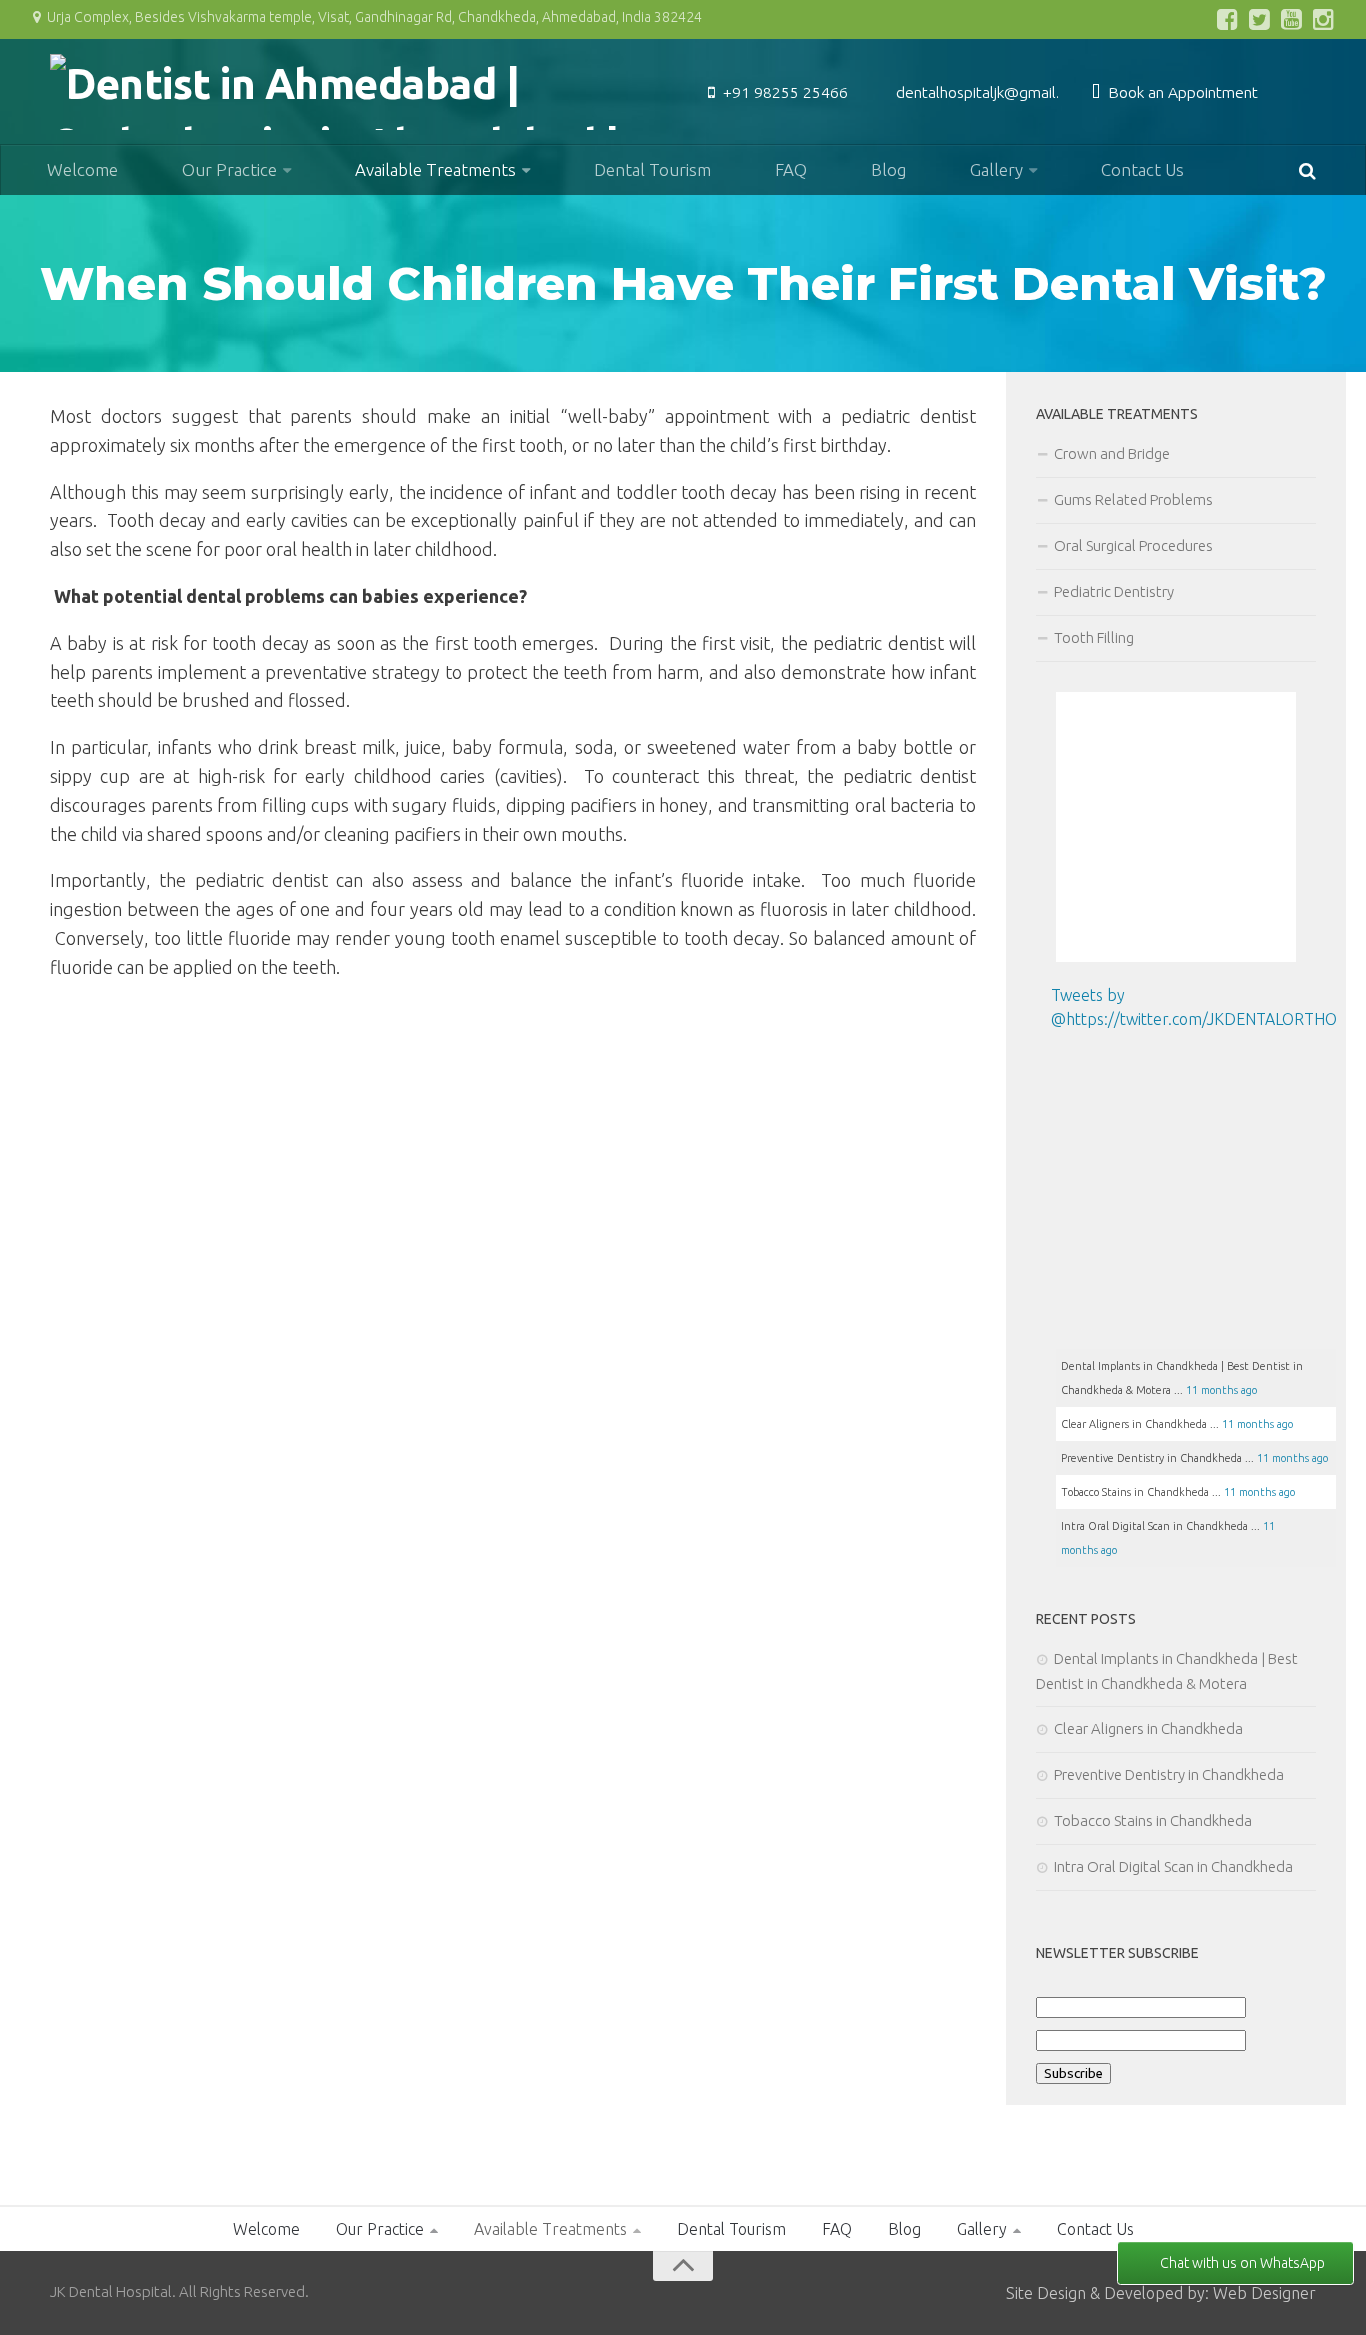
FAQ (791, 169)
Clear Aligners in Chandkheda (1150, 1728)
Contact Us (1142, 169)
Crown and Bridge (1112, 453)
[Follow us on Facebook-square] (1228, 19)
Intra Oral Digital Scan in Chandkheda (1173, 1866)
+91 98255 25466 (783, 92)
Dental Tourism (652, 169)
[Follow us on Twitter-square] (1260, 19)
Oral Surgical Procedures (1133, 545)
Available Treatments (435, 169)
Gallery (996, 169)
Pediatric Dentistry (1114, 591)
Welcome (82, 169)
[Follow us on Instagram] (1324, 19)
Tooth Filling (1094, 637)
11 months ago (1221, 1390)
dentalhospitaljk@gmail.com (992, 92)
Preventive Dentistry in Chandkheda (1169, 1774)
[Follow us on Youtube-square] (1292, 19)
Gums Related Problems (1133, 499)
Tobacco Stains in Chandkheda (1153, 1820)
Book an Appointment (1181, 92)
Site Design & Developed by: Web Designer (1161, 2293)
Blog (888, 169)
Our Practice (229, 169)
